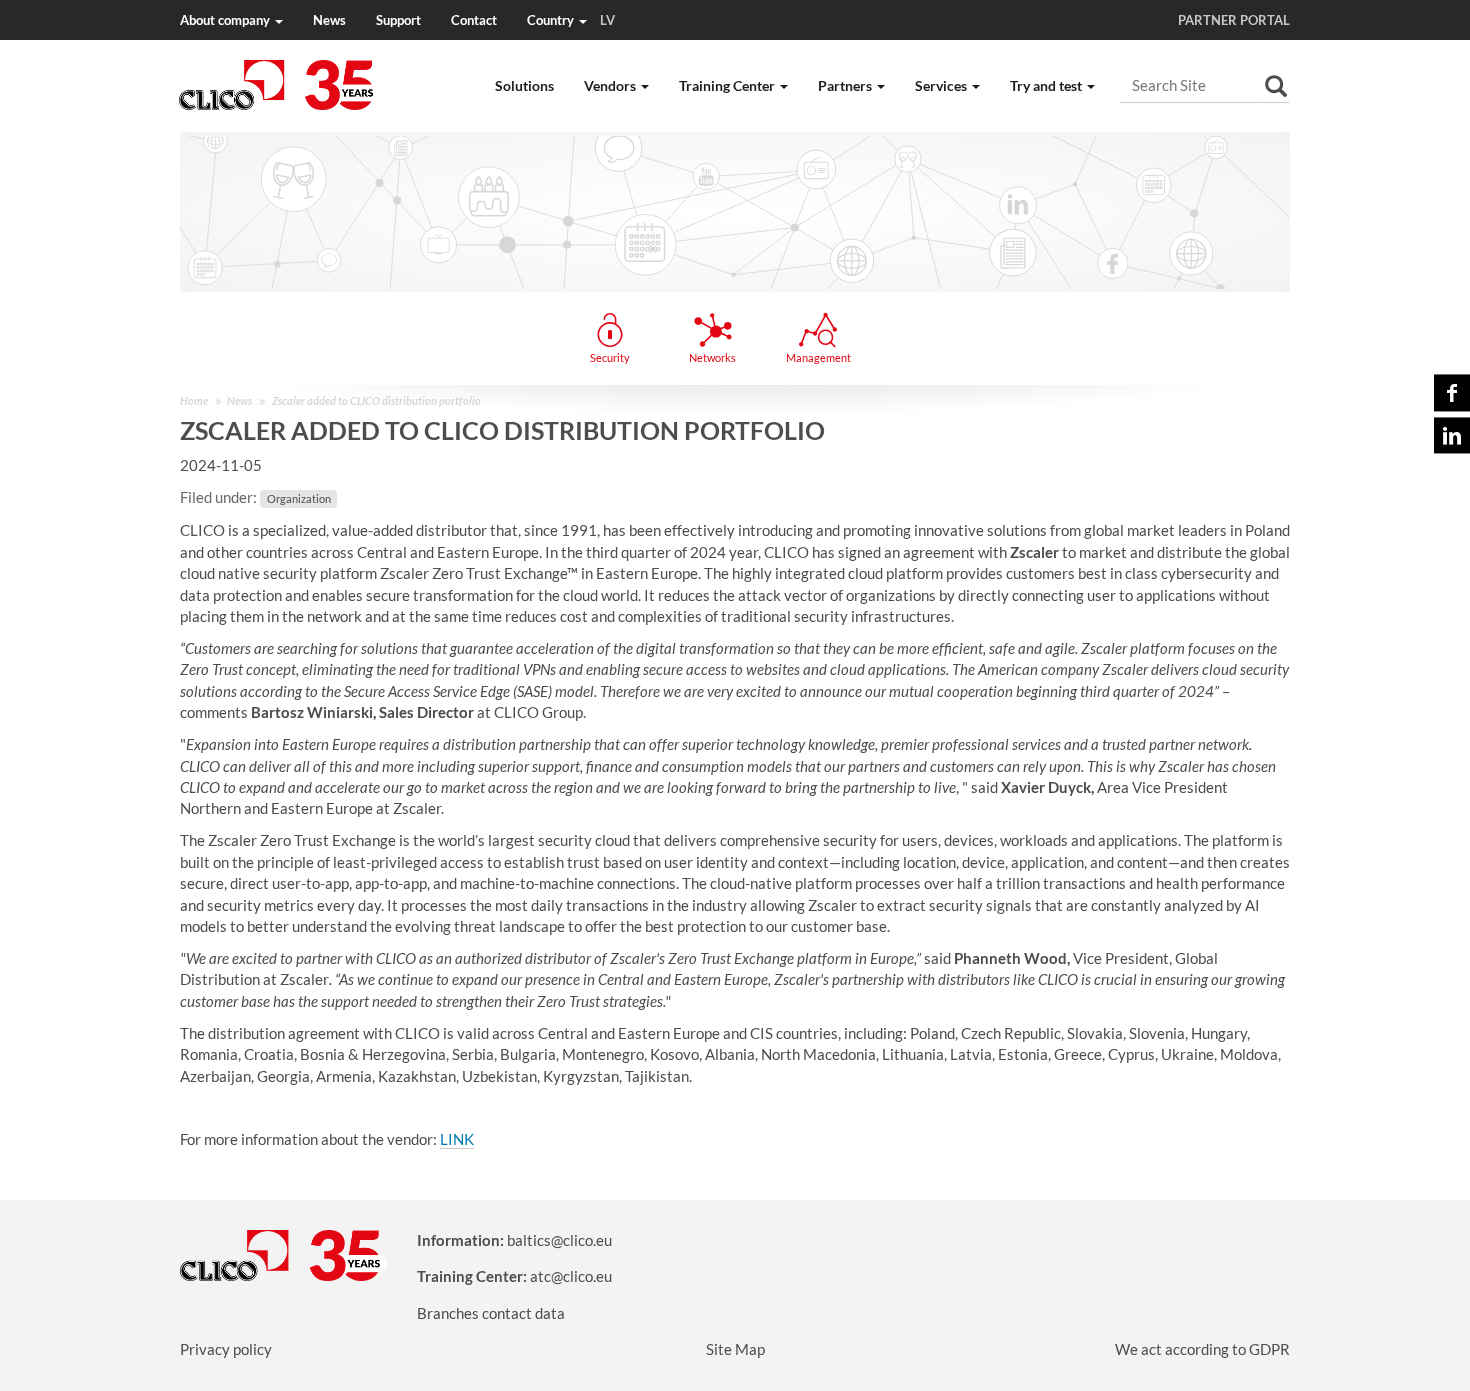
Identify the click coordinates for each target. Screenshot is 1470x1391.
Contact (474, 20)
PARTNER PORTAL (1234, 20)
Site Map (735, 1349)
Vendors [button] (611, 85)
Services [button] (942, 85)
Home (194, 400)
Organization (299, 498)
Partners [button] (846, 85)
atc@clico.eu (571, 1276)
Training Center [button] (728, 85)
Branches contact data (491, 1313)
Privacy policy (226, 1349)
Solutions (524, 85)
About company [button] (226, 20)
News (329, 20)
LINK (457, 1139)
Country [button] (571, 20)
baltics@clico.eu (559, 1240)
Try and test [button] (1047, 85)
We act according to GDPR (1202, 1349)
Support (398, 20)
